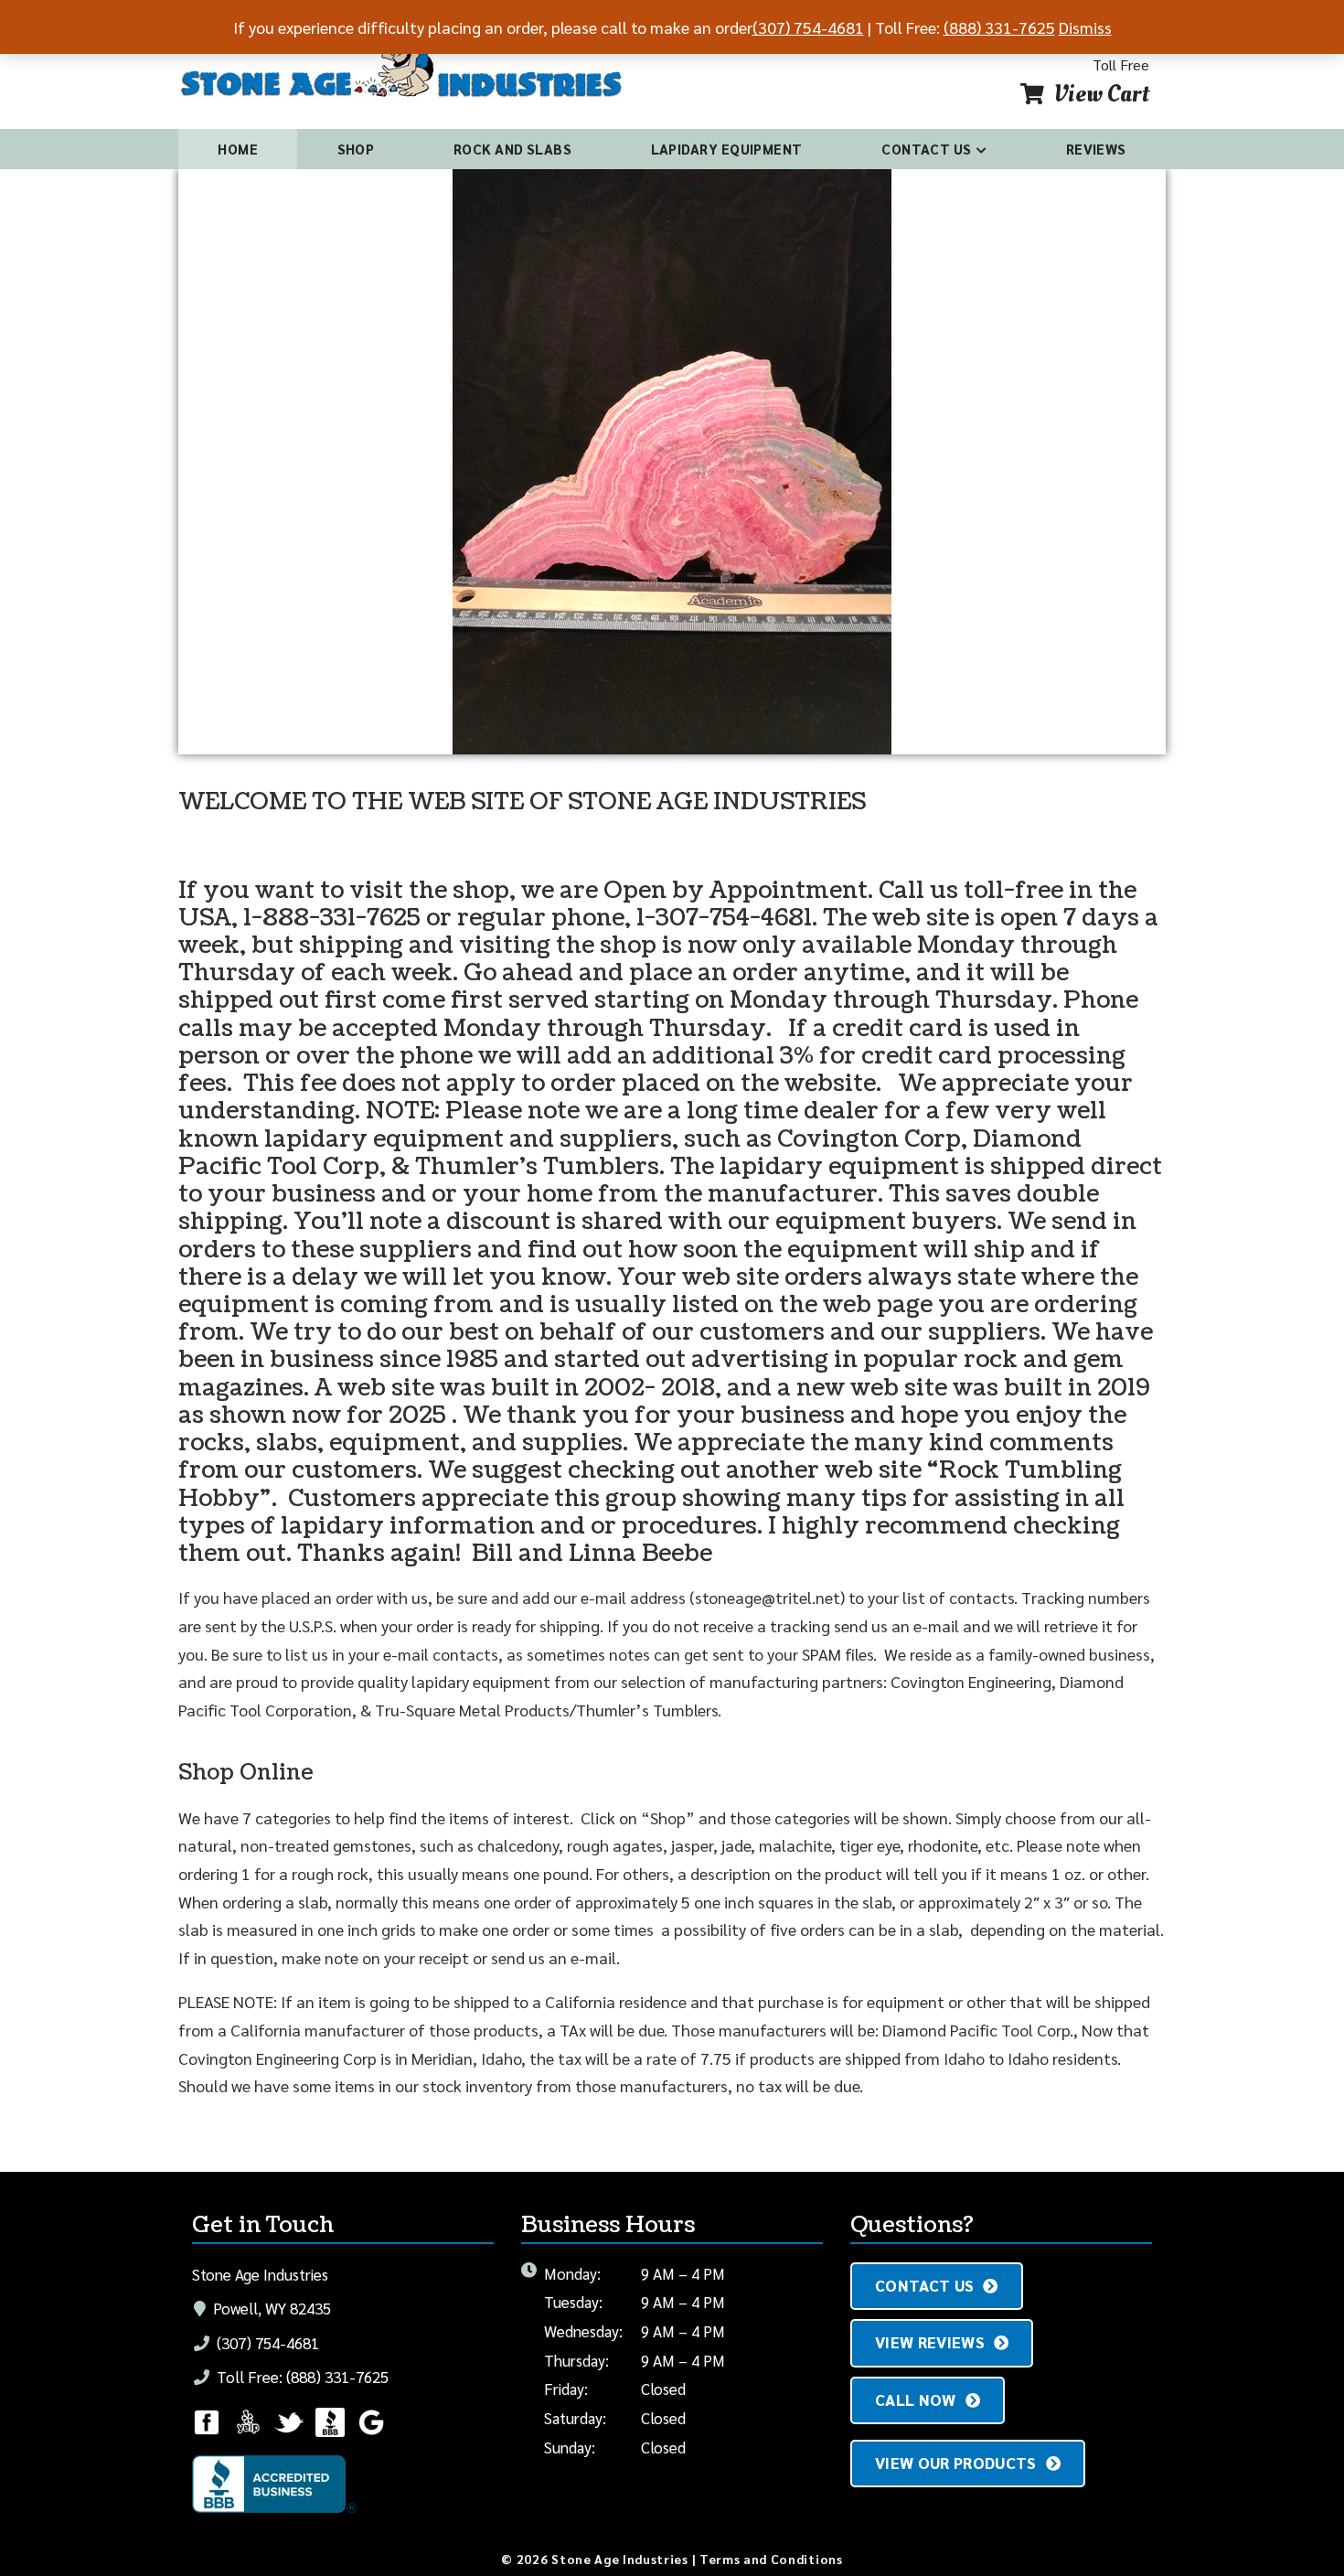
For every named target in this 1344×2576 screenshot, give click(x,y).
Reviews (1096, 149)
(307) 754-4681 (266, 2343)
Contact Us (927, 149)
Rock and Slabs (512, 149)
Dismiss (1085, 27)
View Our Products (956, 2463)
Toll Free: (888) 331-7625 (301, 2377)
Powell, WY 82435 (270, 2308)
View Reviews (930, 2342)
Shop (356, 149)
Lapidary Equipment (727, 149)
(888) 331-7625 (999, 27)
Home (238, 149)
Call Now (916, 2400)
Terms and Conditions (771, 2559)
